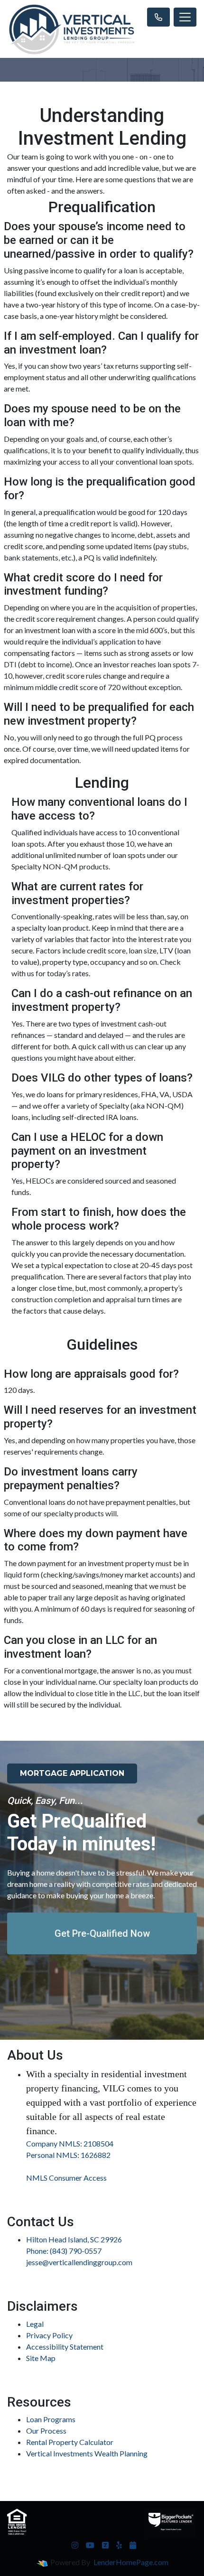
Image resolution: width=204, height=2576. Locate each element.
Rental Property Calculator (70, 2442)
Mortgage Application (72, 1773)
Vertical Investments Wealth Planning (87, 2453)
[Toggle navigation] (185, 17)
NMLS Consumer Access (66, 2178)
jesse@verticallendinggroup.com (79, 2262)
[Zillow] (105, 2545)
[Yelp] (119, 2545)
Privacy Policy (49, 2335)
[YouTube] (90, 2545)
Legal (35, 2324)
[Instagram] (75, 2545)
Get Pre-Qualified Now (102, 1933)
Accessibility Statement (65, 2347)
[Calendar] (133, 2545)
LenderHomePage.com (131, 2562)
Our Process (46, 2431)
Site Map (41, 2358)
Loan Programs (51, 2419)
